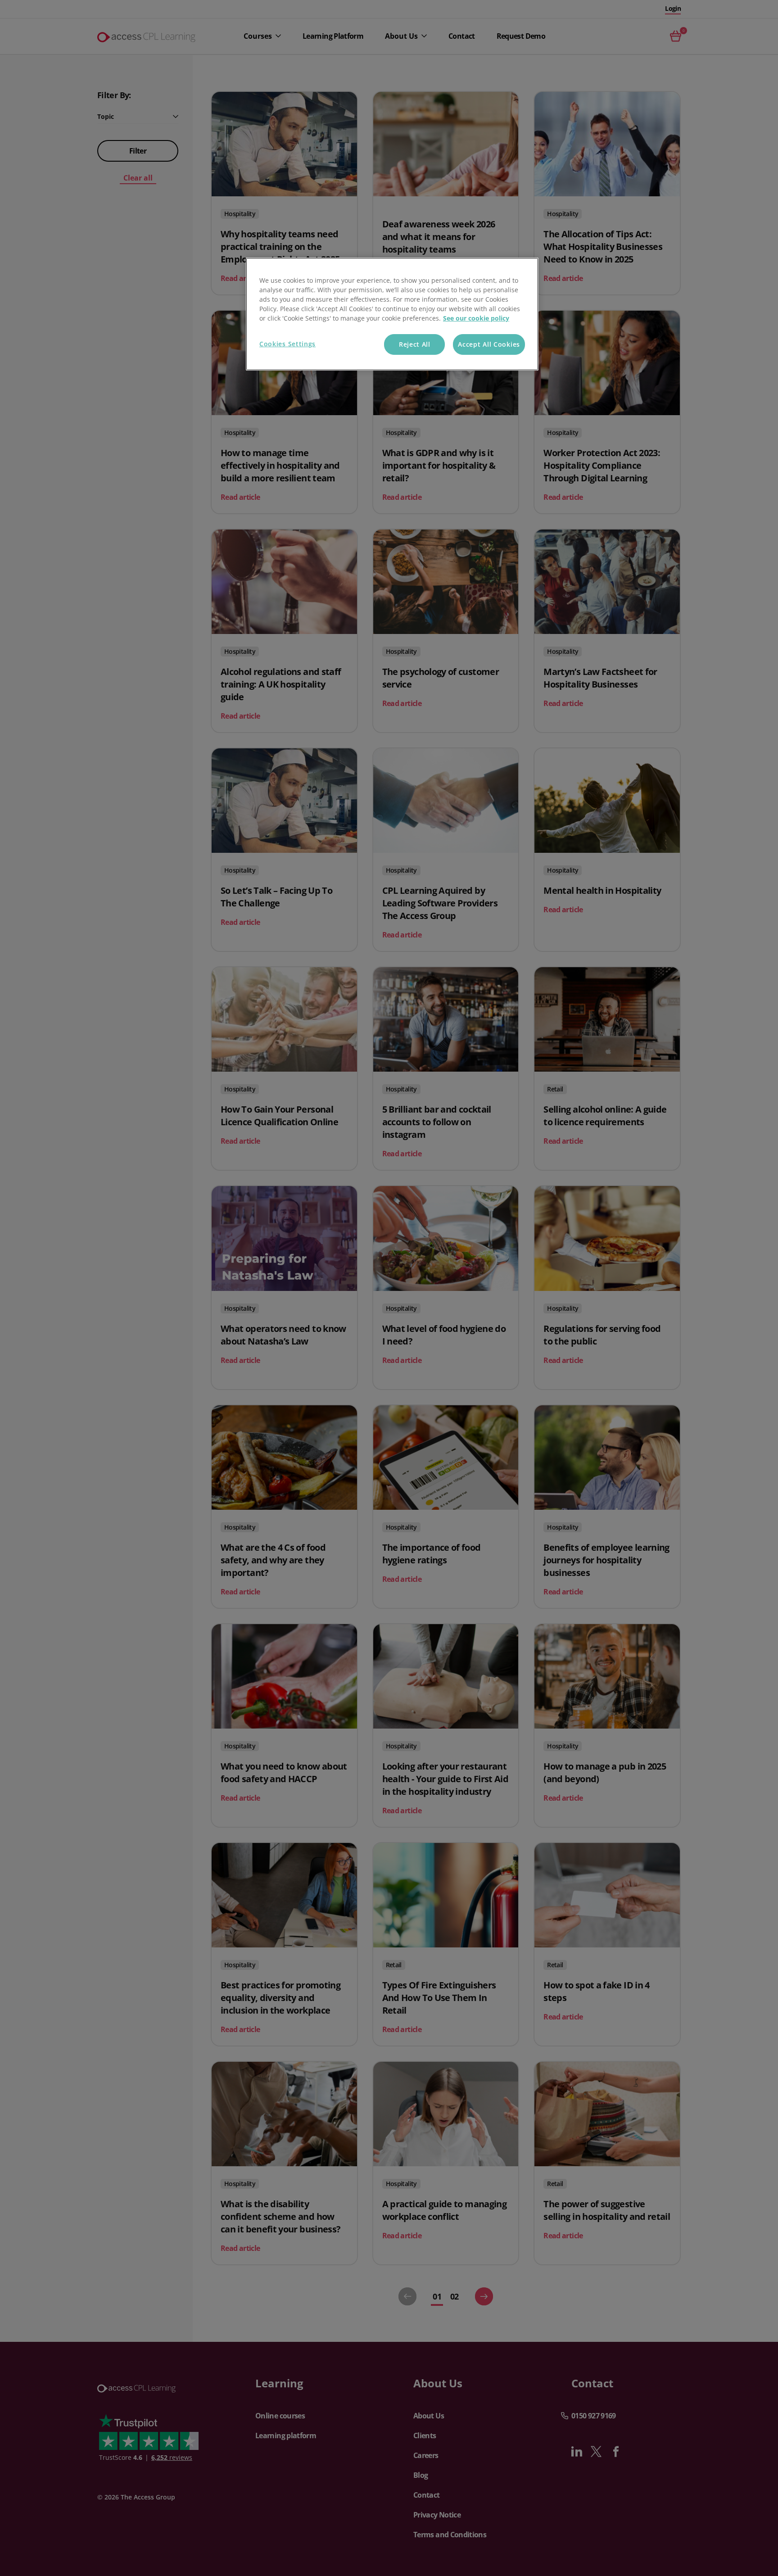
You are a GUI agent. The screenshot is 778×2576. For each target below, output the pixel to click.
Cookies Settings (287, 344)
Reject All (415, 344)
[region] (392, 314)
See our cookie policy (476, 318)
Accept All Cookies (489, 344)
